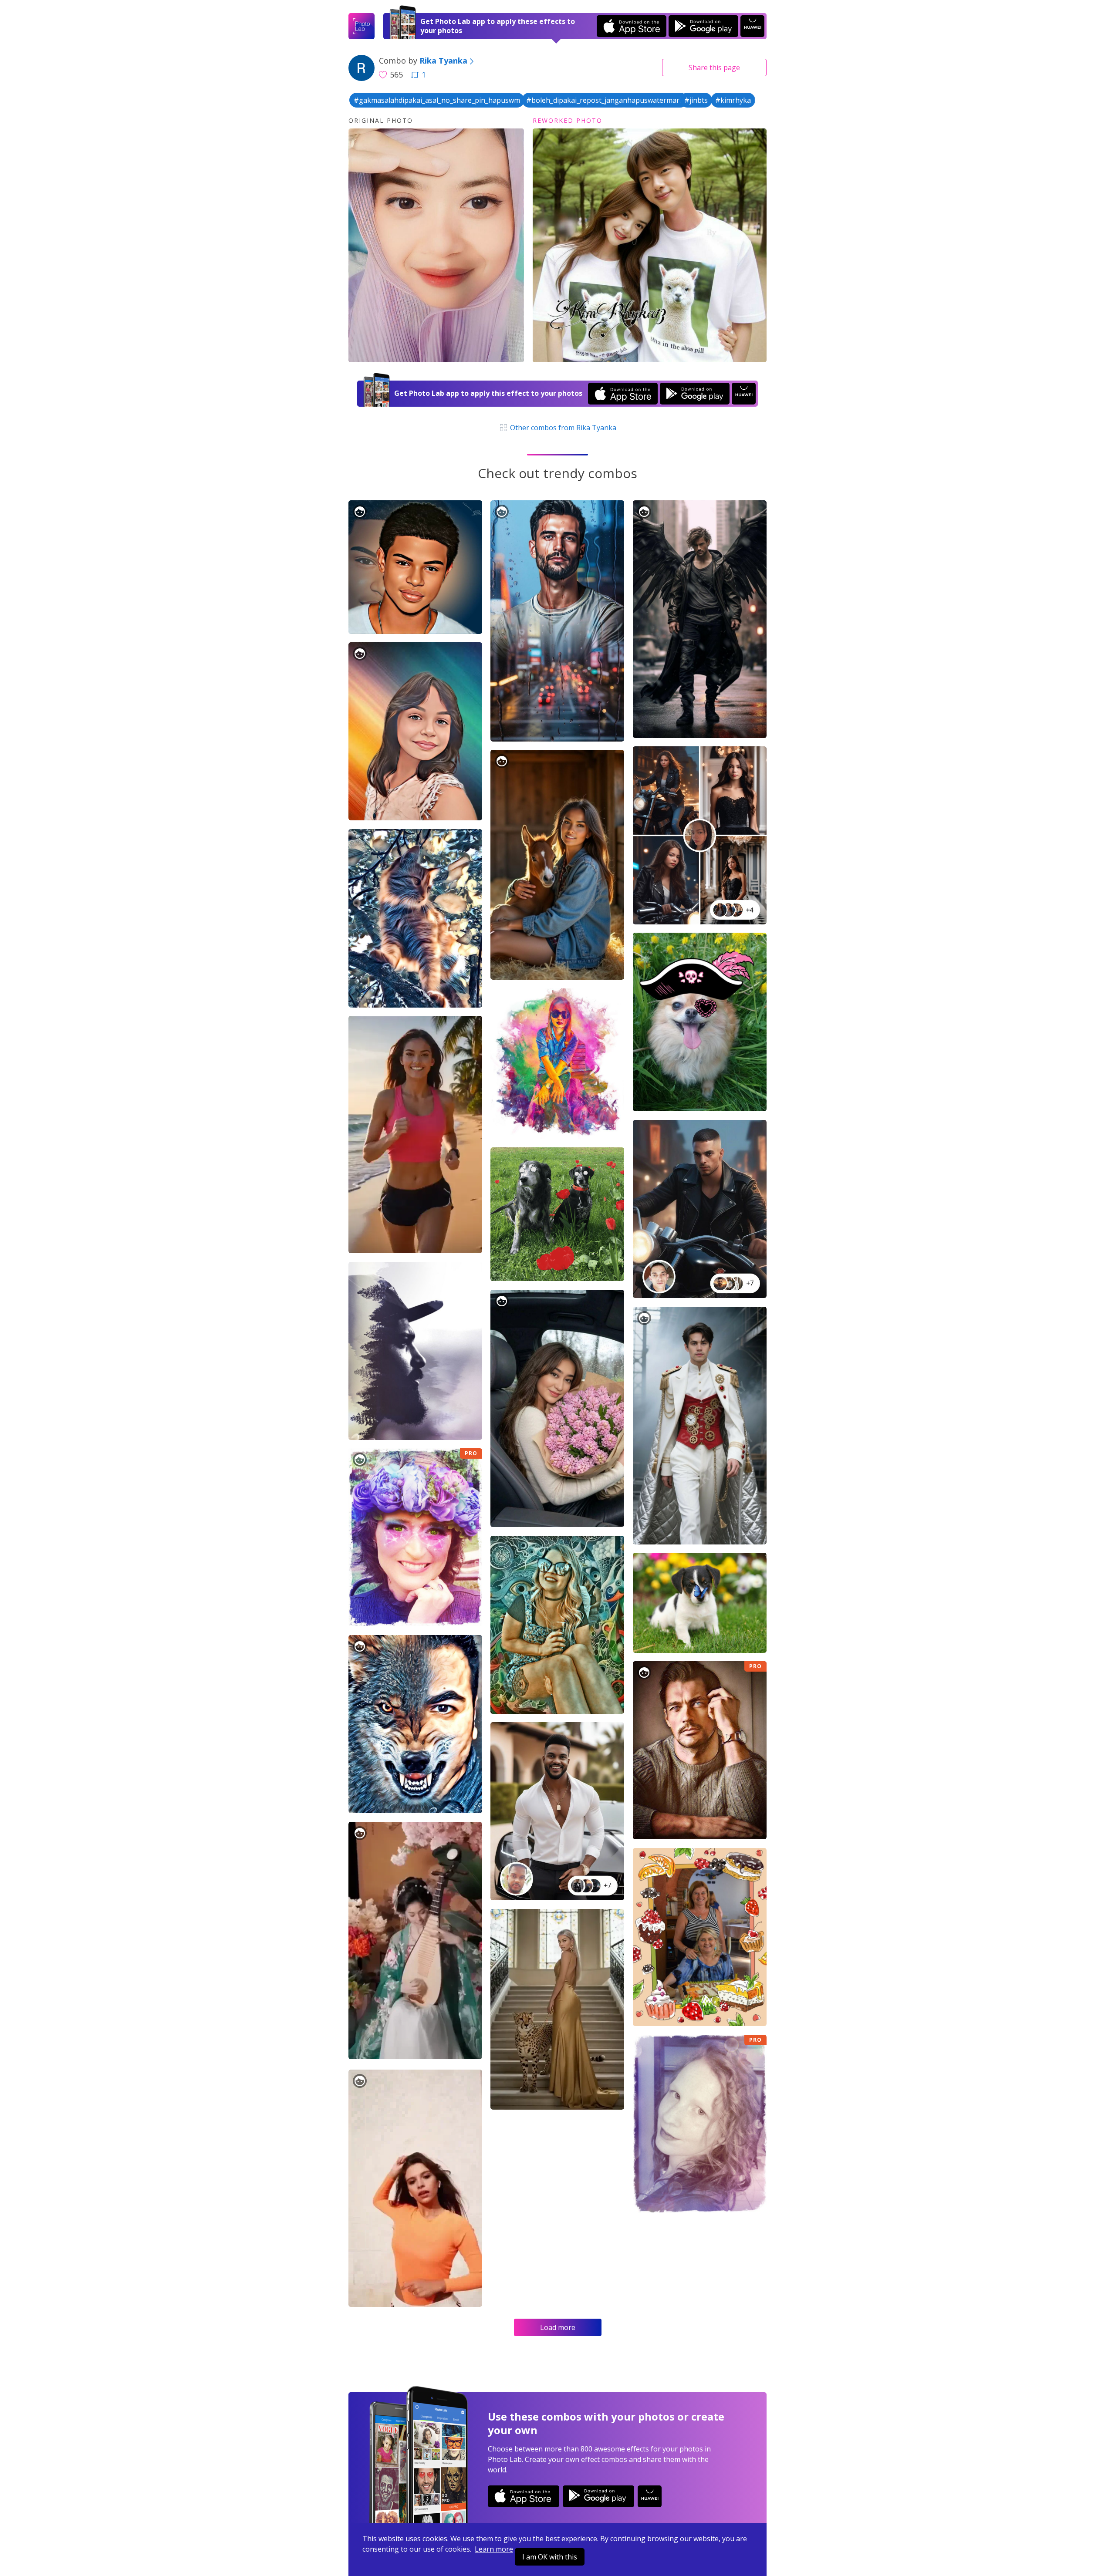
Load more (558, 2327)
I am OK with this (550, 2557)
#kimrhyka (733, 100)
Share (714, 67)
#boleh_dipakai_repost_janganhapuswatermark (605, 100)
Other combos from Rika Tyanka (562, 428)
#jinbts (696, 100)
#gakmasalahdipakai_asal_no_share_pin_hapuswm (437, 100)
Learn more (494, 2549)
